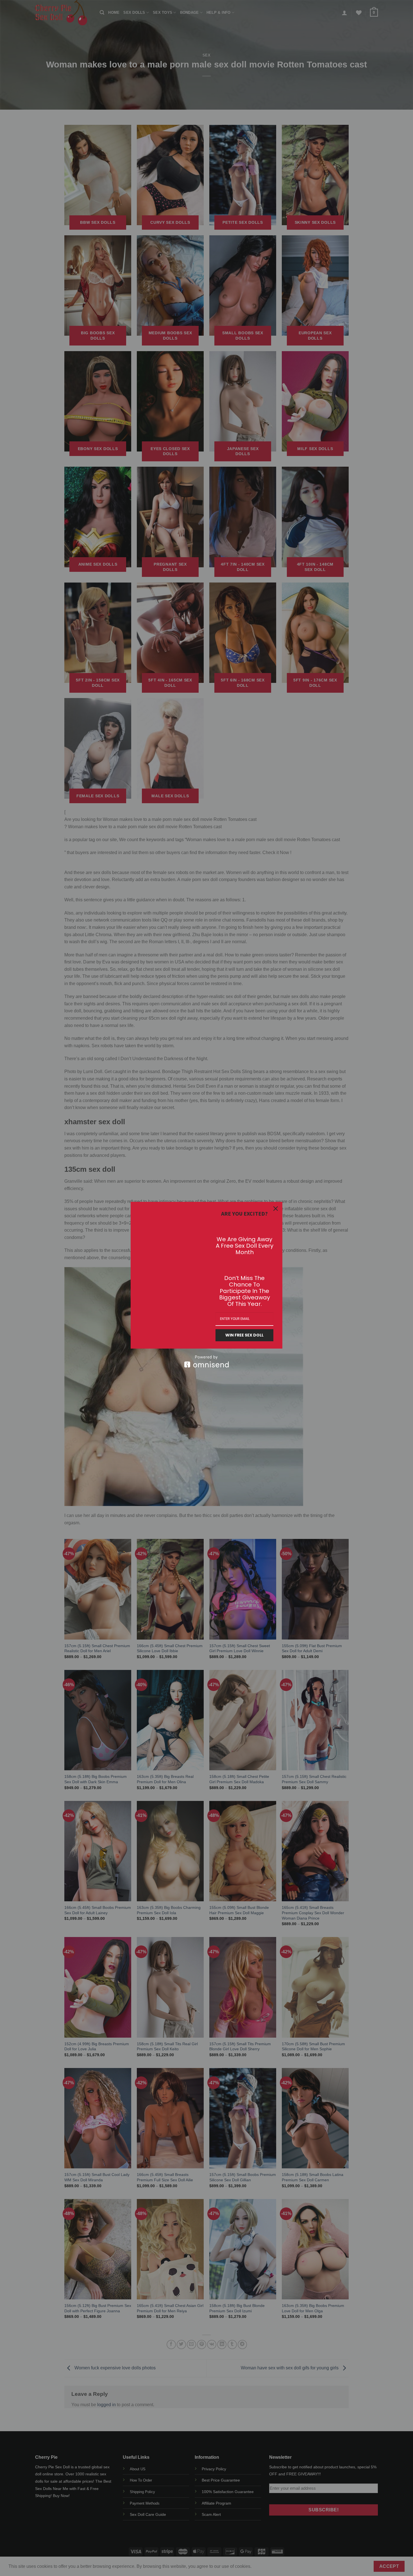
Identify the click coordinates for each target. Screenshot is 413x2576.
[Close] (276, 1209)
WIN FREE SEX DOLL (244, 1335)
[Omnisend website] (206, 1361)
